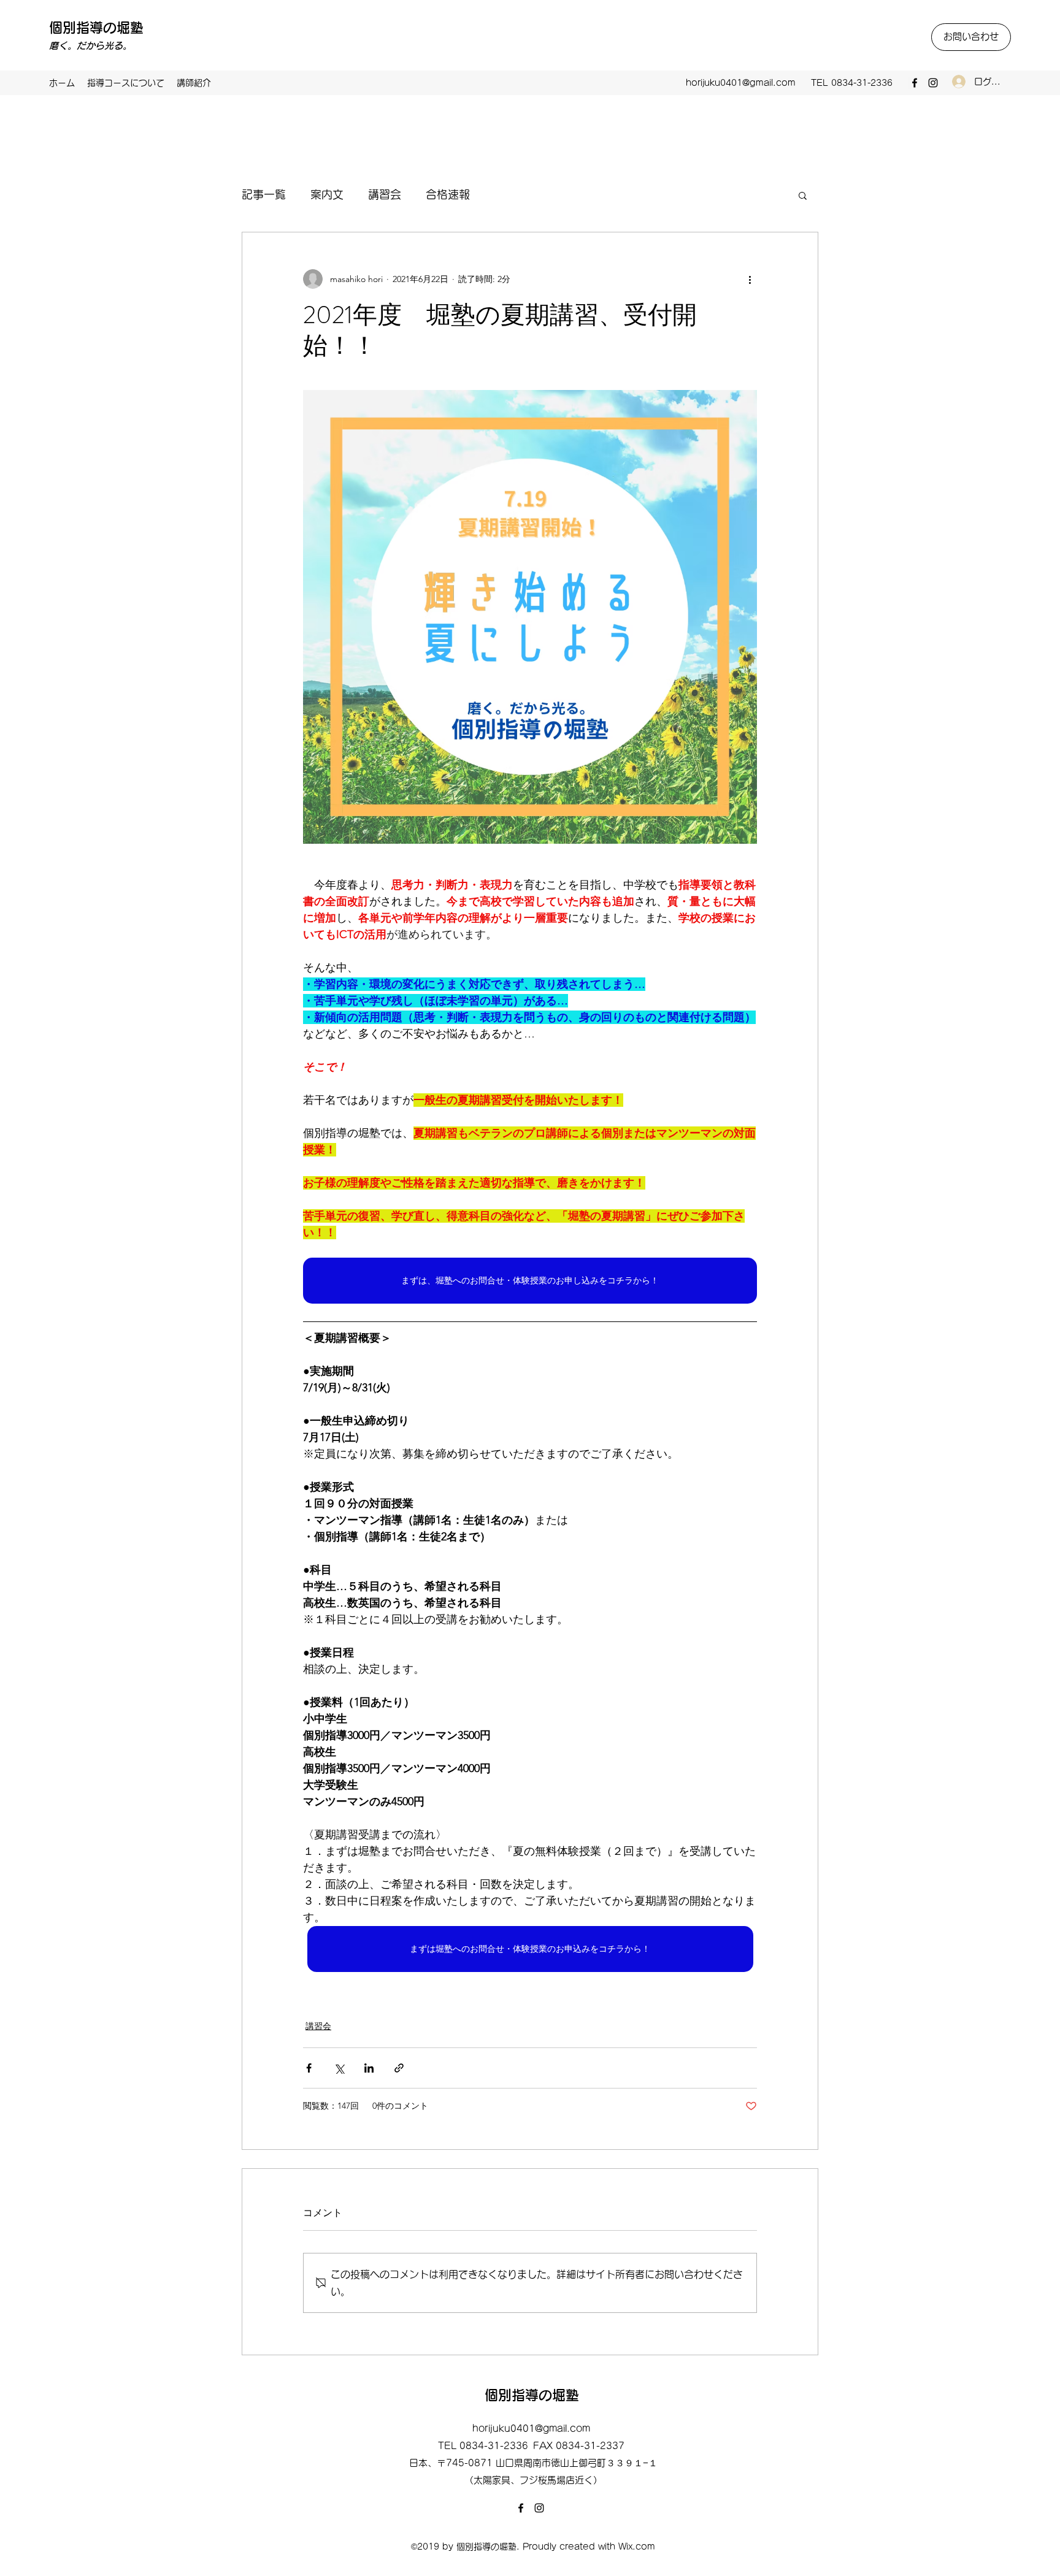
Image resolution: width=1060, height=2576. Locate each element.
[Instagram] (933, 83)
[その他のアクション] (750, 279)
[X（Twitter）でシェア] (339, 2068)
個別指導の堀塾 (96, 28)
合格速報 (448, 194)
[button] (803, 195)
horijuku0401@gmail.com (741, 83)
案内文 (327, 194)
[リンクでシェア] (399, 2068)
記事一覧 (264, 194)
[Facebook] (915, 83)
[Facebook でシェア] (309, 2068)
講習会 (385, 194)
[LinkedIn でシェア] (369, 2068)
